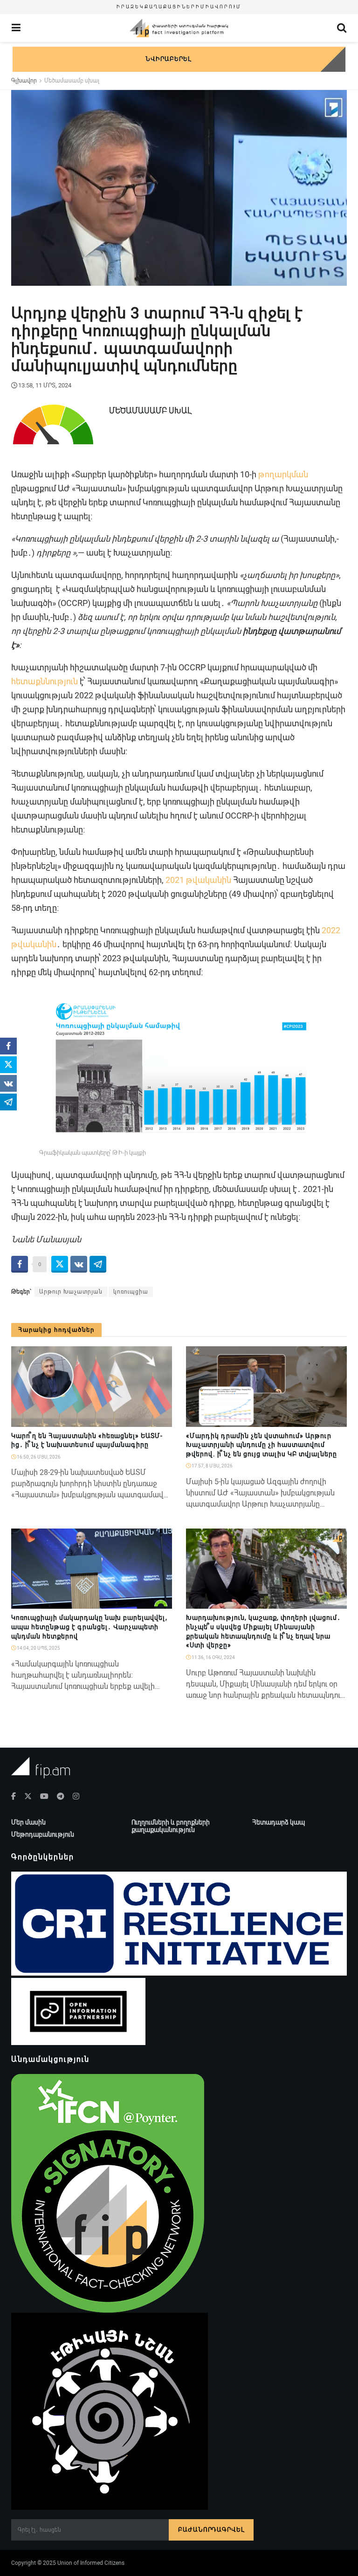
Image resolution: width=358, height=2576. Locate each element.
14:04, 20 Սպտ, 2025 (38, 1648)
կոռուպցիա (131, 1292)
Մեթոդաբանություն (43, 1834)
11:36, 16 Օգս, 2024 (213, 1657)
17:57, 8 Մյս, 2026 (212, 1466)
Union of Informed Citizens (91, 2563)
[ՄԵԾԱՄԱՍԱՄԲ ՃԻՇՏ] (161, 1604)
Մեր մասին (28, 1822)
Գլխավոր (24, 81)
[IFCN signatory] (108, 2193)
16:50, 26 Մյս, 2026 (38, 1457)
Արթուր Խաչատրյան (71, 1292)
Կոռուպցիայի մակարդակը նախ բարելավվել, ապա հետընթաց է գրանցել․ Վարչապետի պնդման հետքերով (89, 1627)
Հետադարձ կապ (279, 1822)
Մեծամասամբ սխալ (72, 81)
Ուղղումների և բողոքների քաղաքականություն (171, 1826)
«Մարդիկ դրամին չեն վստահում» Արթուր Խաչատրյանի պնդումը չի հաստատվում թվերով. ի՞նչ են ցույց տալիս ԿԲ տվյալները (262, 1445)
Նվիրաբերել (168, 59)
